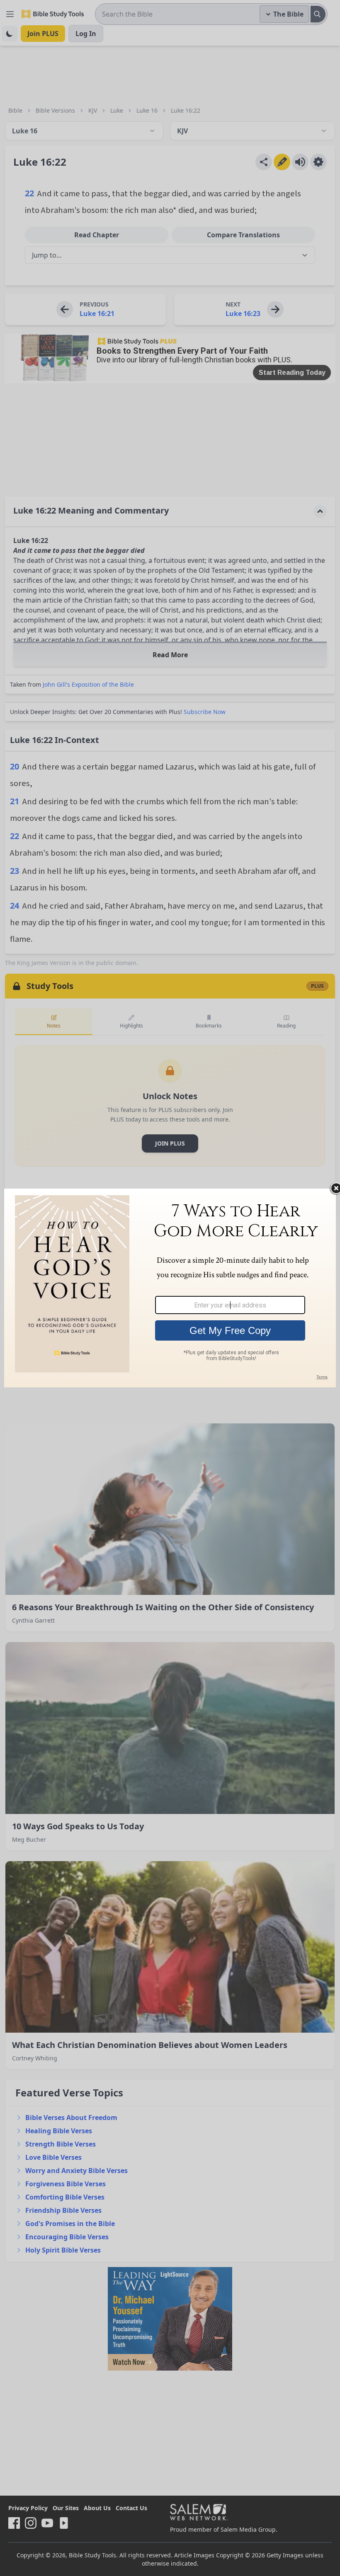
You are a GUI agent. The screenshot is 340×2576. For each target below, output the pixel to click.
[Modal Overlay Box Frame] (170, 1288)
